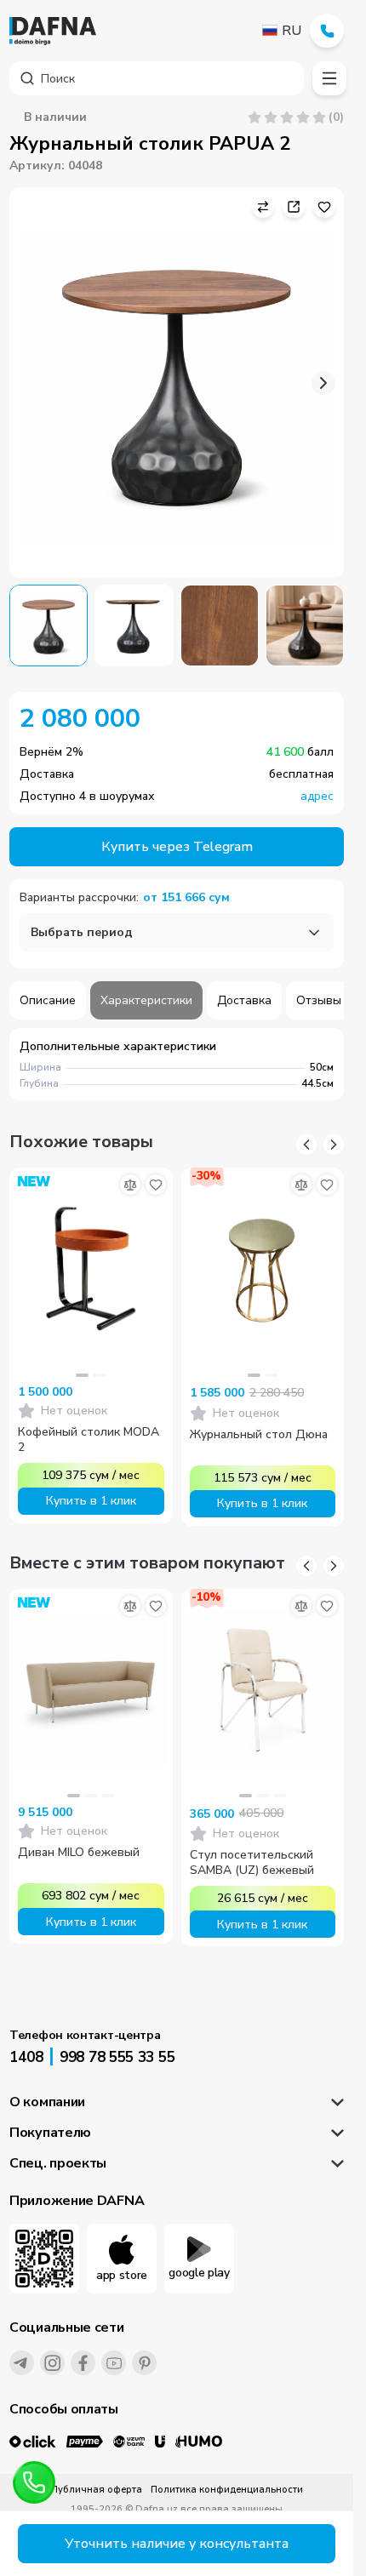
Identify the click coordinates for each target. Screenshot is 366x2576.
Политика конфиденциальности (227, 2490)
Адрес (317, 797)
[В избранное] (156, 1185)
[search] (157, 78)
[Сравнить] (130, 1185)
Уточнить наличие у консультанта (177, 2544)
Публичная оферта (97, 2490)
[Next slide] (323, 383)
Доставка (244, 1000)
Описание (48, 1000)
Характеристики (146, 1000)
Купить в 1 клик (91, 1501)
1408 (26, 2057)
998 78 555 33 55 (117, 2057)
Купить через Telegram (177, 847)
